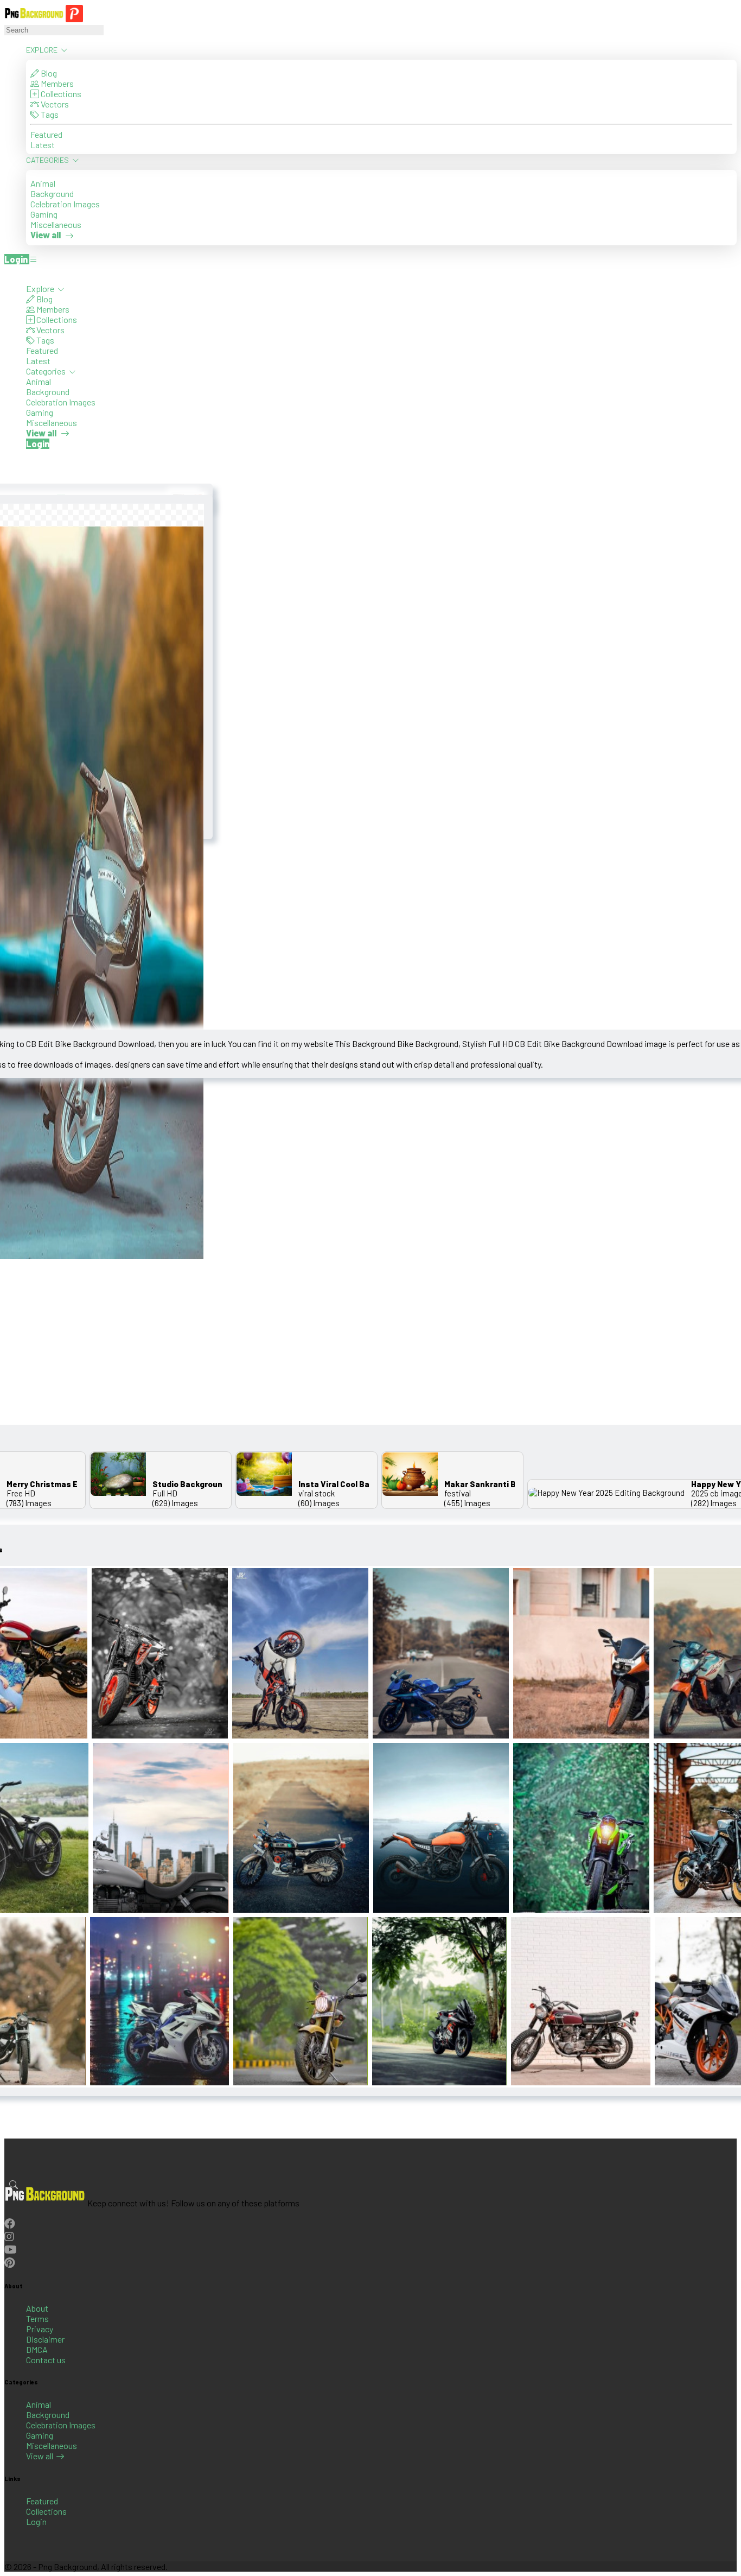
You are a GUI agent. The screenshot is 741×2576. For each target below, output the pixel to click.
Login (36, 2521)
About (37, 2308)
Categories (48, 160)
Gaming (44, 214)
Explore (43, 50)
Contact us (46, 2360)
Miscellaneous (56, 224)
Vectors (54, 104)
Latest (43, 145)
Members (56, 83)
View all (40, 2456)
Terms (37, 2318)
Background (52, 193)
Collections (60, 94)
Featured (46, 134)
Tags (49, 114)
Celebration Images (65, 204)
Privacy (40, 2329)
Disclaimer (45, 2339)
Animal (43, 183)
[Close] (8, 273)
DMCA (37, 2349)
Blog (48, 73)
